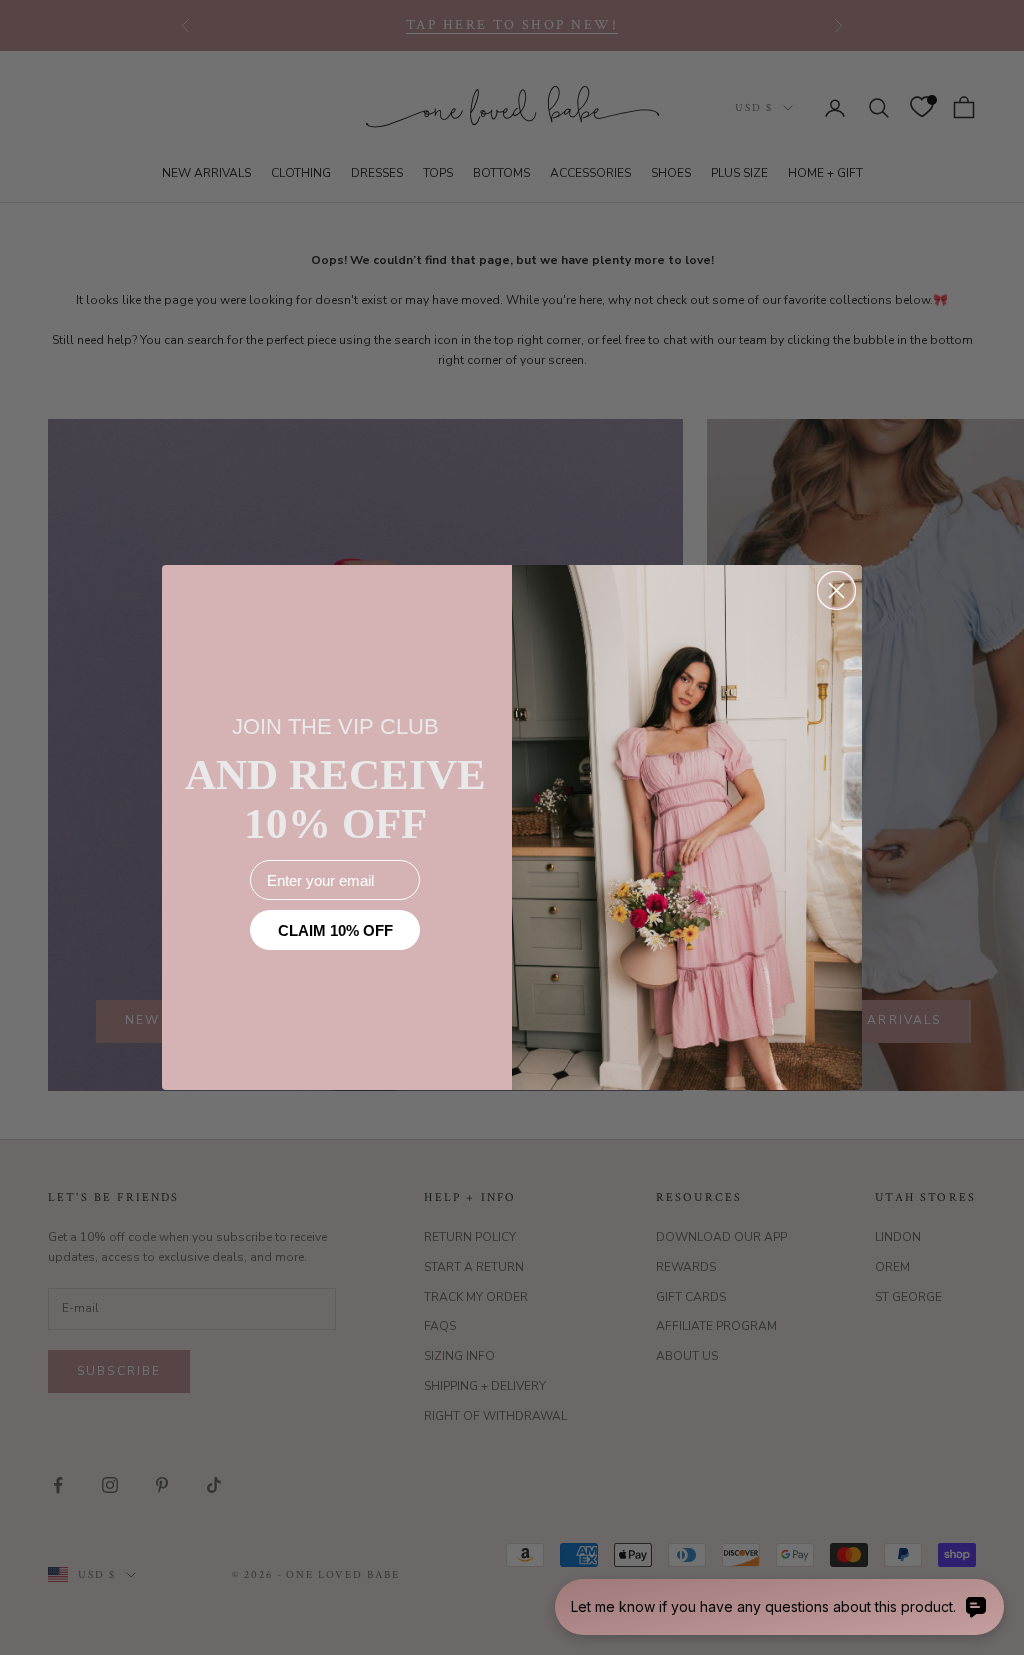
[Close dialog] (836, 590)
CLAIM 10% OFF (335, 930)
